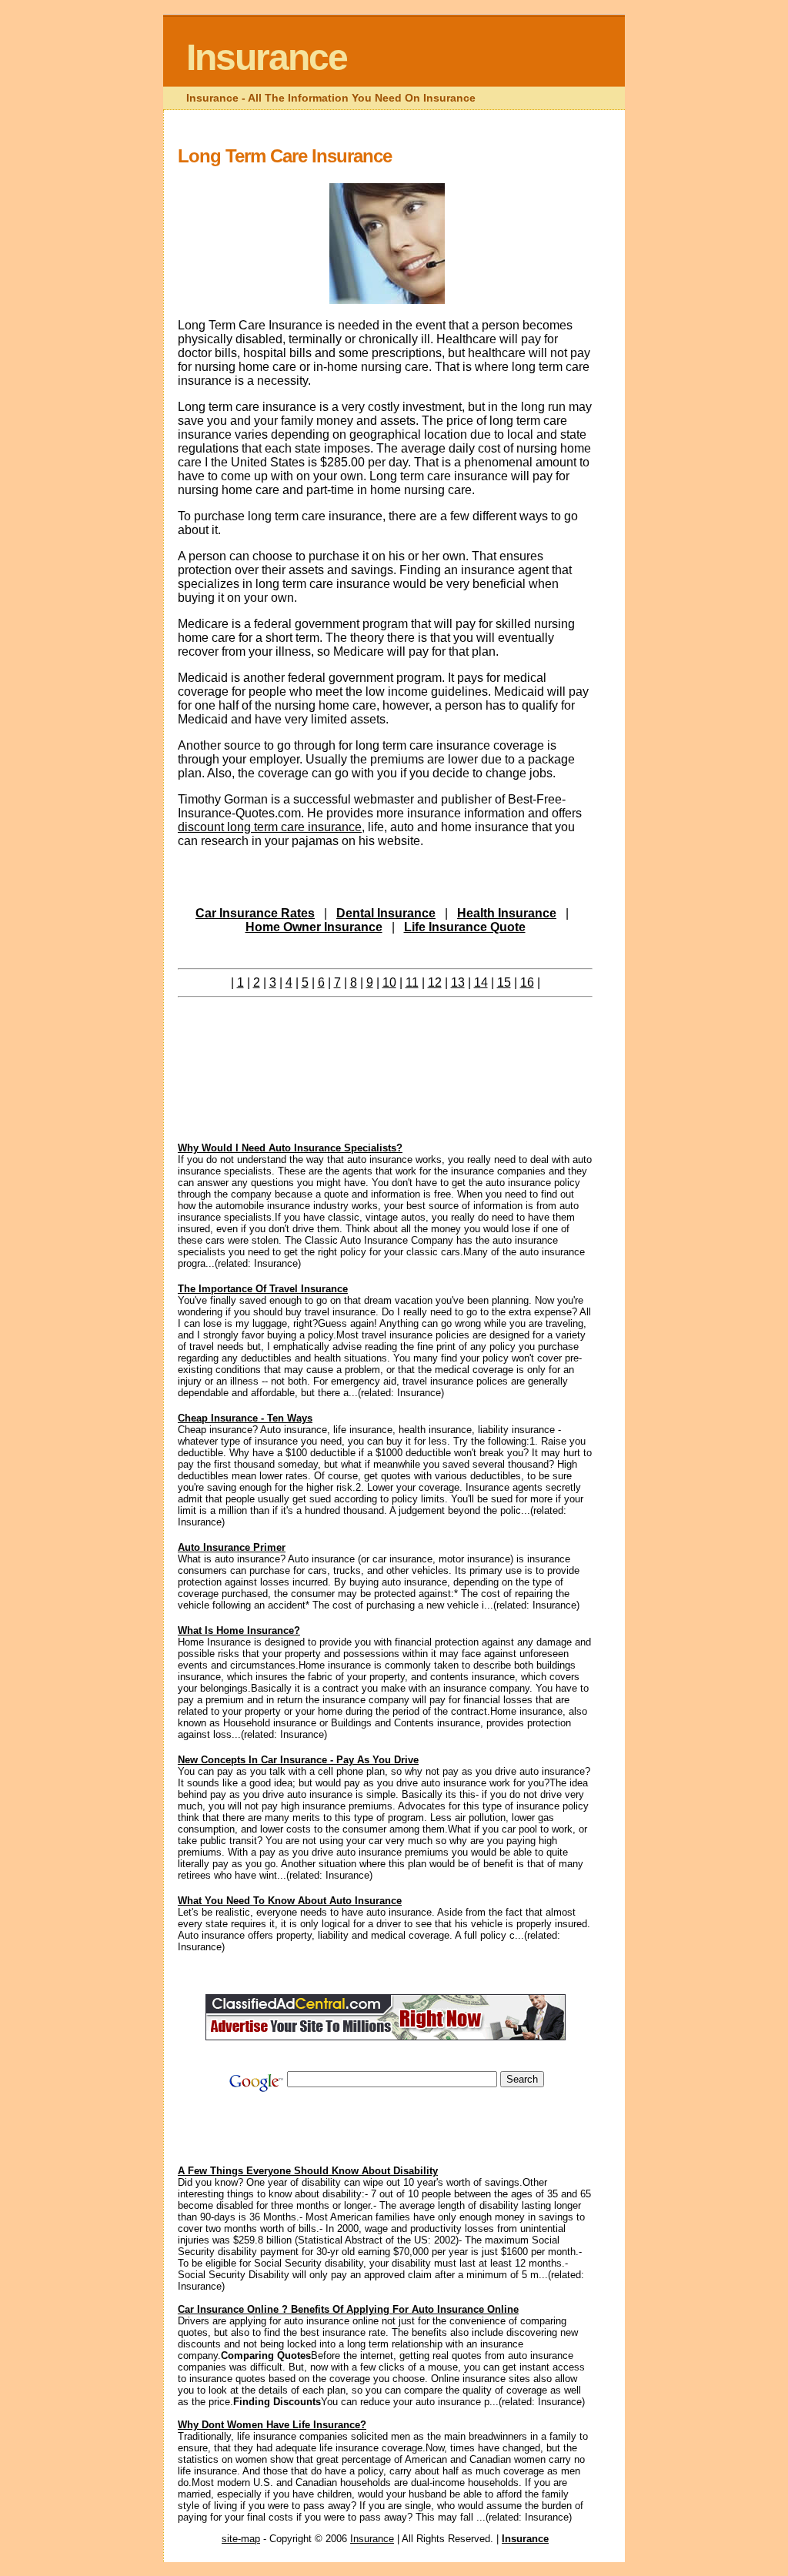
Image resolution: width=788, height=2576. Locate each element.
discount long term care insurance (270, 827)
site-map (241, 2539)
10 (389, 982)
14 (481, 982)
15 (504, 982)
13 (458, 982)
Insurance (267, 57)
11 (412, 982)
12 (435, 982)
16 (527, 982)
